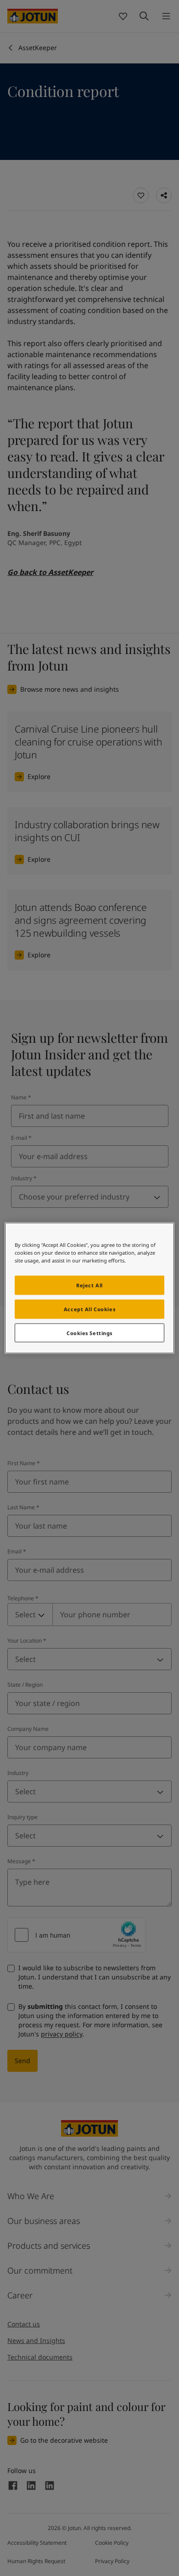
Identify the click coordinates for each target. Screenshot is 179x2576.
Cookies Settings (89, 1333)
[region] (90, 1288)
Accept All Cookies (89, 1309)
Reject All (89, 1285)
